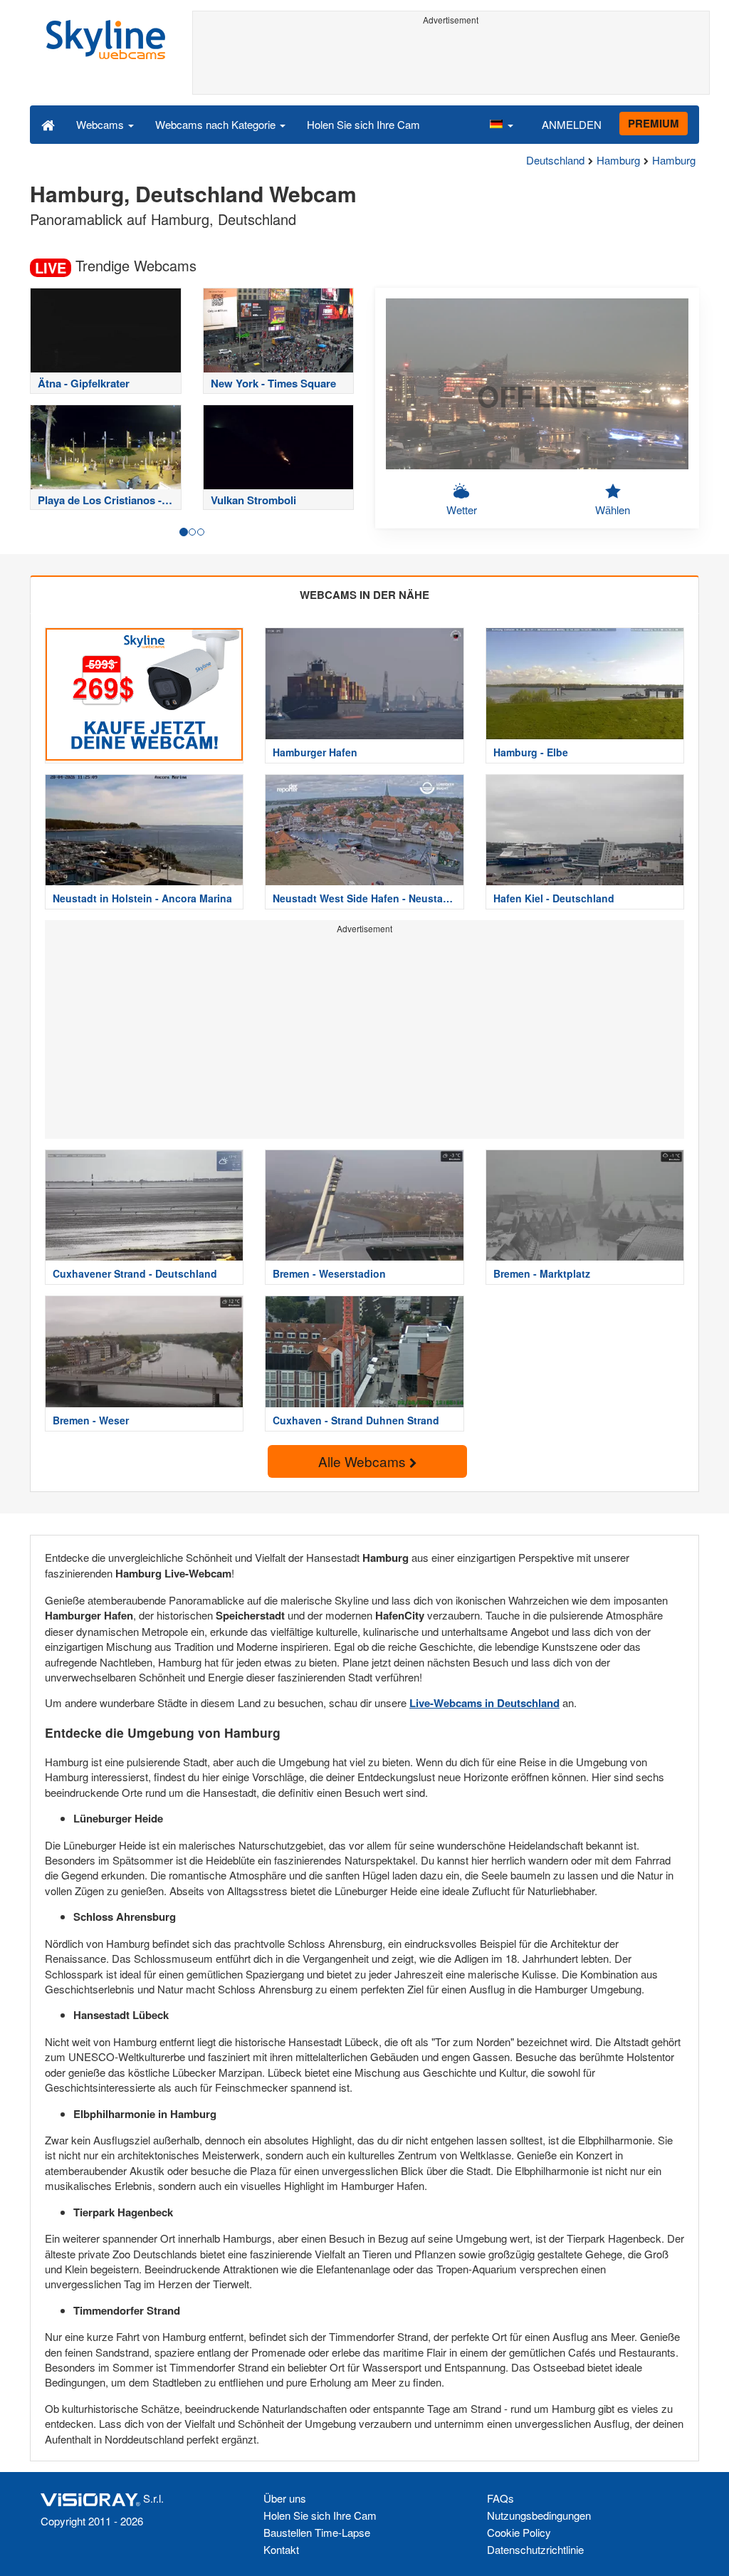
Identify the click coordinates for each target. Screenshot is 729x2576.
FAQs (500, 2498)
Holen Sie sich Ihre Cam (363, 124)
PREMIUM (654, 123)
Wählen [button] (613, 510)
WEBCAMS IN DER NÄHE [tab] (364, 595)
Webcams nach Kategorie (217, 124)
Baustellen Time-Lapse (317, 2532)
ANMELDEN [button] (572, 124)
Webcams (101, 124)
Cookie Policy (519, 2532)
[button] (501, 124)
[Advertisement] (451, 62)
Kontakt (281, 2549)
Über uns (285, 2498)
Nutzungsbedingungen (539, 2515)
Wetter (462, 510)
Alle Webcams (364, 1461)
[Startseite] (48, 124)
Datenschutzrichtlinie (535, 2549)
